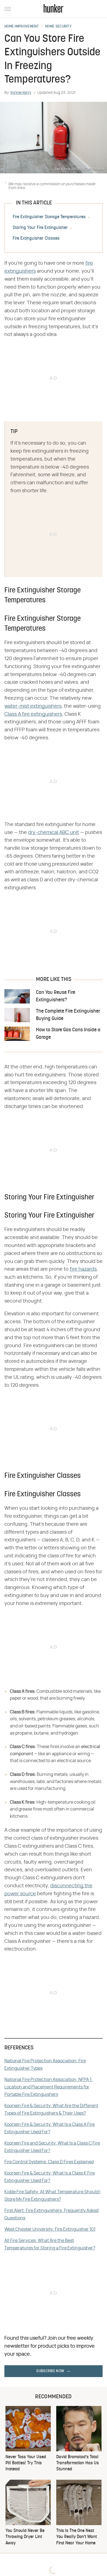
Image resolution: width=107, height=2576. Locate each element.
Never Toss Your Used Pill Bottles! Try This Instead (26, 2463)
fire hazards (83, 1269)
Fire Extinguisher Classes (36, 239)
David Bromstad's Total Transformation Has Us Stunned (78, 2463)
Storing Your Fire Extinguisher (40, 228)
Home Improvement (22, 27)
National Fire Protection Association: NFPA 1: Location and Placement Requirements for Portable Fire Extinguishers (49, 2087)
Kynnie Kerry (21, 93)
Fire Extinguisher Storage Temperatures (49, 217)
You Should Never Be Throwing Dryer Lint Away (25, 2537)
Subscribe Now (50, 2371)
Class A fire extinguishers (33, 714)
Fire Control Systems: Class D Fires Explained (49, 2162)
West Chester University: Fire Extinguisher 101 (50, 2229)
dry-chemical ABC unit (54, 833)
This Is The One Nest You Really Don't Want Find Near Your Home (77, 2537)
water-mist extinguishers (33, 706)
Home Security (58, 27)
